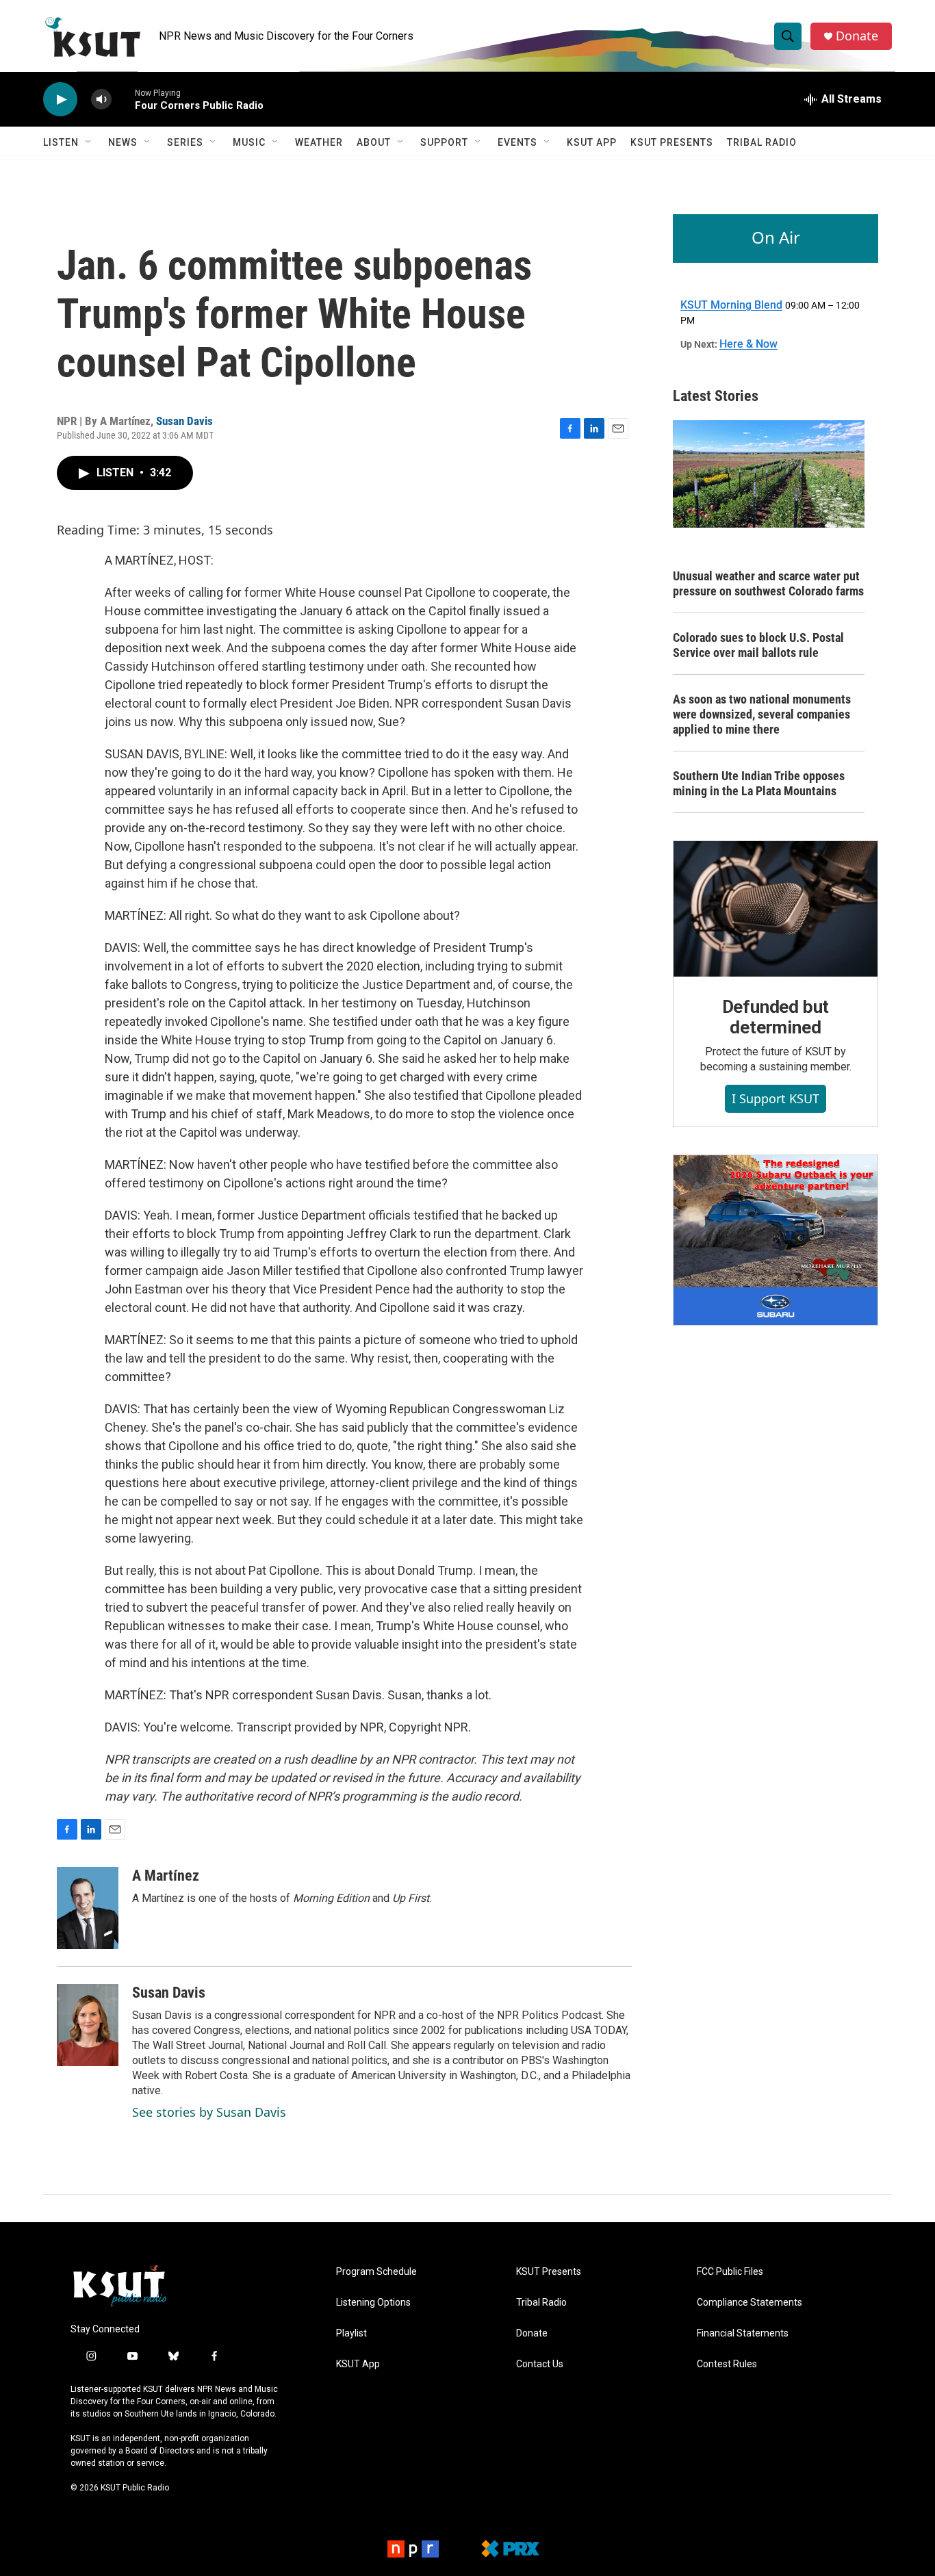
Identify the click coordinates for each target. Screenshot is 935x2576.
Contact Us (540, 2364)
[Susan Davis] (88, 2025)
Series (185, 142)
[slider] (123, 99)
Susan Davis (184, 421)
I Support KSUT (776, 1098)
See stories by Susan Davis (209, 2112)
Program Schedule (376, 2272)
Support (444, 142)
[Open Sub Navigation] (89, 142)
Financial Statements (743, 2333)
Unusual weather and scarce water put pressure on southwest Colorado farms (768, 583)
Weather (319, 142)
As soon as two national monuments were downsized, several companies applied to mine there (762, 714)
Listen (61, 142)
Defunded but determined (776, 1017)
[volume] (101, 100)
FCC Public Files (730, 2272)
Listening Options (373, 2303)
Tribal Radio (762, 142)
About (374, 142)
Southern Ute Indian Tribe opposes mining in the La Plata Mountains (759, 783)
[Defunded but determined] (776, 909)
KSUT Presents (672, 142)
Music (249, 142)
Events (517, 142)
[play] (60, 100)
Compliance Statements (750, 2303)
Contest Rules (727, 2364)
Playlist (351, 2333)
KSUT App (592, 142)
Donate (857, 36)
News (123, 142)
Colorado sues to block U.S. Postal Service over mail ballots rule (758, 645)
